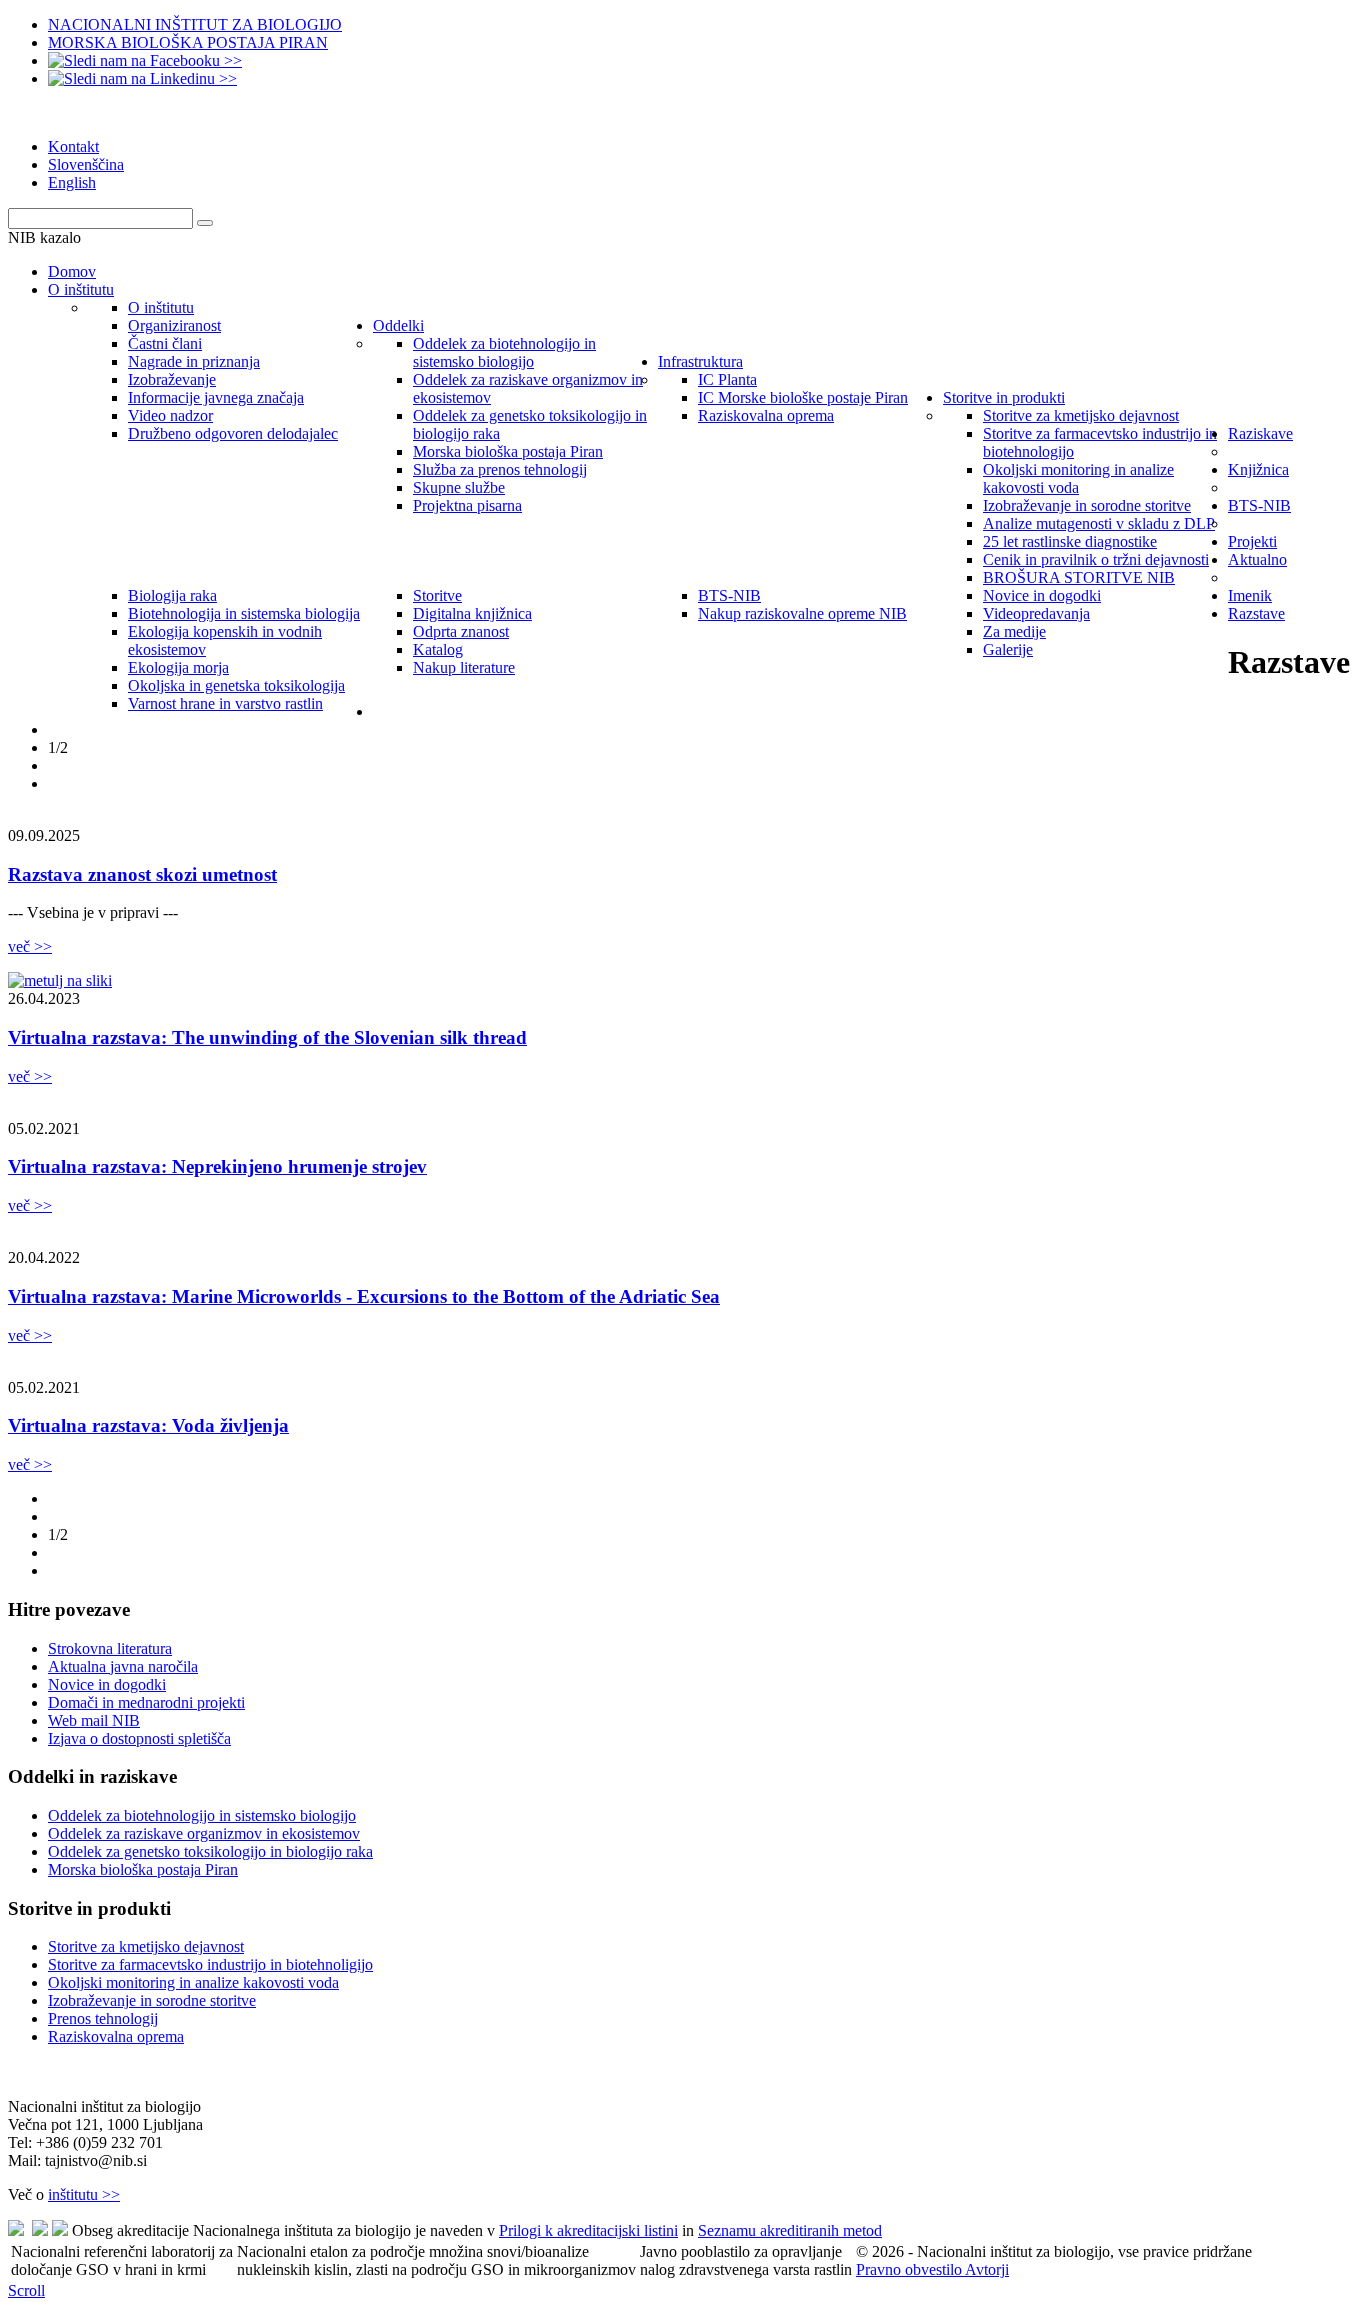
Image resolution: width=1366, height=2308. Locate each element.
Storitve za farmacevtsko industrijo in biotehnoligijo (210, 1964)
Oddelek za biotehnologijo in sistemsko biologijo (202, 1815)
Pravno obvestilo (910, 2269)
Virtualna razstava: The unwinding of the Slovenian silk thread (267, 1037)
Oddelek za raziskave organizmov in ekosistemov (204, 1833)
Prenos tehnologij (103, 2018)
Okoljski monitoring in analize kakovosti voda (193, 1982)
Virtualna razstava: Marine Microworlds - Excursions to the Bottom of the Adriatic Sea (364, 1296)
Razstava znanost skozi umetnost (142, 874)
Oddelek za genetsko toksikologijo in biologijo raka (210, 1851)
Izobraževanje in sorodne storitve (152, 2000)
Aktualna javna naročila (123, 1666)
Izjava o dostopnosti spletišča (139, 1738)
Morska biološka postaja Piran (143, 1869)
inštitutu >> (84, 2194)
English (72, 182)
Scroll (26, 2290)
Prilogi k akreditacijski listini (588, 2230)
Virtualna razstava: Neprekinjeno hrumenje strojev (217, 1166)
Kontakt (73, 146)
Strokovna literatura (110, 1648)
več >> (30, 946)
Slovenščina (86, 164)
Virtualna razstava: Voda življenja (148, 1425)
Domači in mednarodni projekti (146, 1702)
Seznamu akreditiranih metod (790, 2230)
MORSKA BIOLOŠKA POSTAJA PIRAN (188, 42)
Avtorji (987, 2269)
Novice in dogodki (107, 1684)
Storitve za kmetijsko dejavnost (146, 1946)
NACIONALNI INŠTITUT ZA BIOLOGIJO (195, 24)
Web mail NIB (94, 1720)
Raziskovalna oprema (116, 2036)
